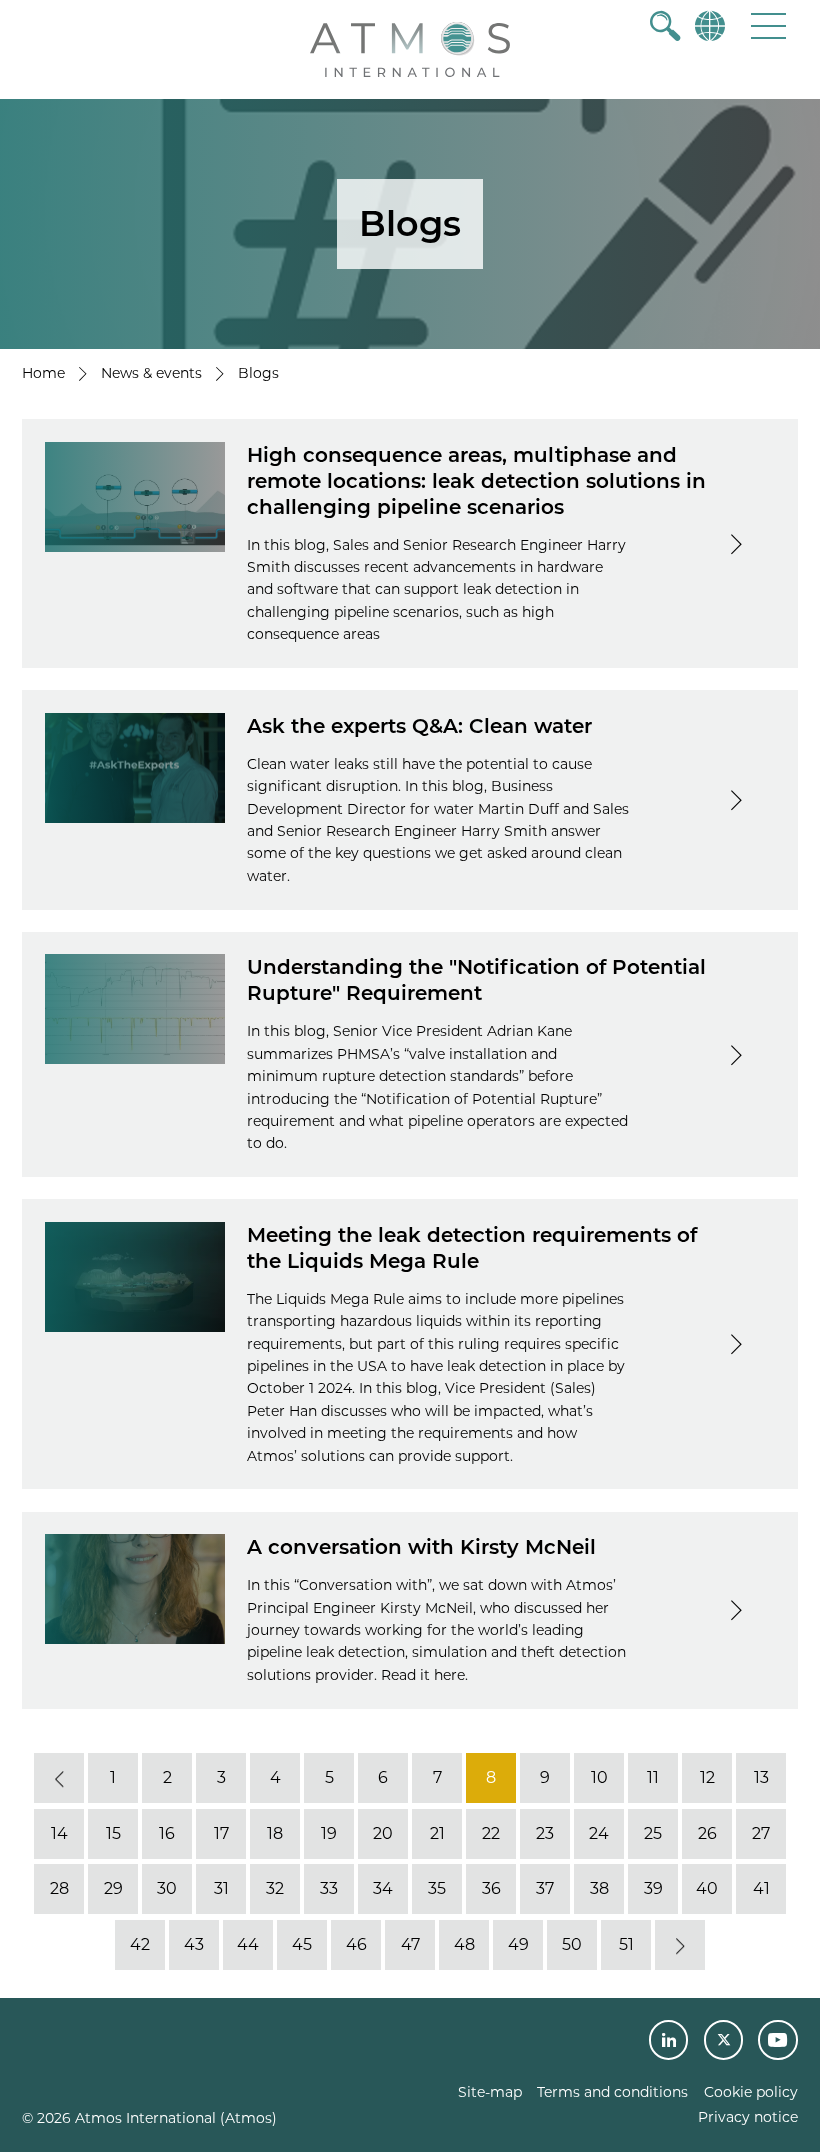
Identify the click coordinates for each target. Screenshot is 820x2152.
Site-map (490, 2092)
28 (59, 1889)
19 (329, 1833)
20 (383, 1833)
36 (491, 1889)
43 (194, 1944)
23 (545, 1833)
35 (437, 1889)
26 (707, 1833)
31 (221, 1889)
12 (707, 1778)
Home (43, 373)
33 (329, 1889)
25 (653, 1833)
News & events (151, 373)
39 (653, 1889)
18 (275, 1833)
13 (761, 1778)
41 (761, 1889)
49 (518, 1944)
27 (761, 1833)
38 (599, 1889)
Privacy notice (748, 2117)
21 (437, 1833)
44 (248, 1944)
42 (140, 1944)
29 (113, 1889)
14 (59, 1833)
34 (383, 1889)
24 (599, 1833)
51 (626, 1944)
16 (167, 1833)
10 (599, 1778)
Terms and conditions (612, 2092)
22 (491, 1833)
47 (410, 1944)
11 (653, 1778)
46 (356, 1944)
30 (167, 1889)
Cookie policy (751, 2092)
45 (302, 1944)
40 (707, 1889)
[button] (768, 25)
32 (275, 1889)
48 (464, 1944)
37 (545, 1889)
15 (113, 1833)
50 (572, 1944)
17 (221, 1833)
